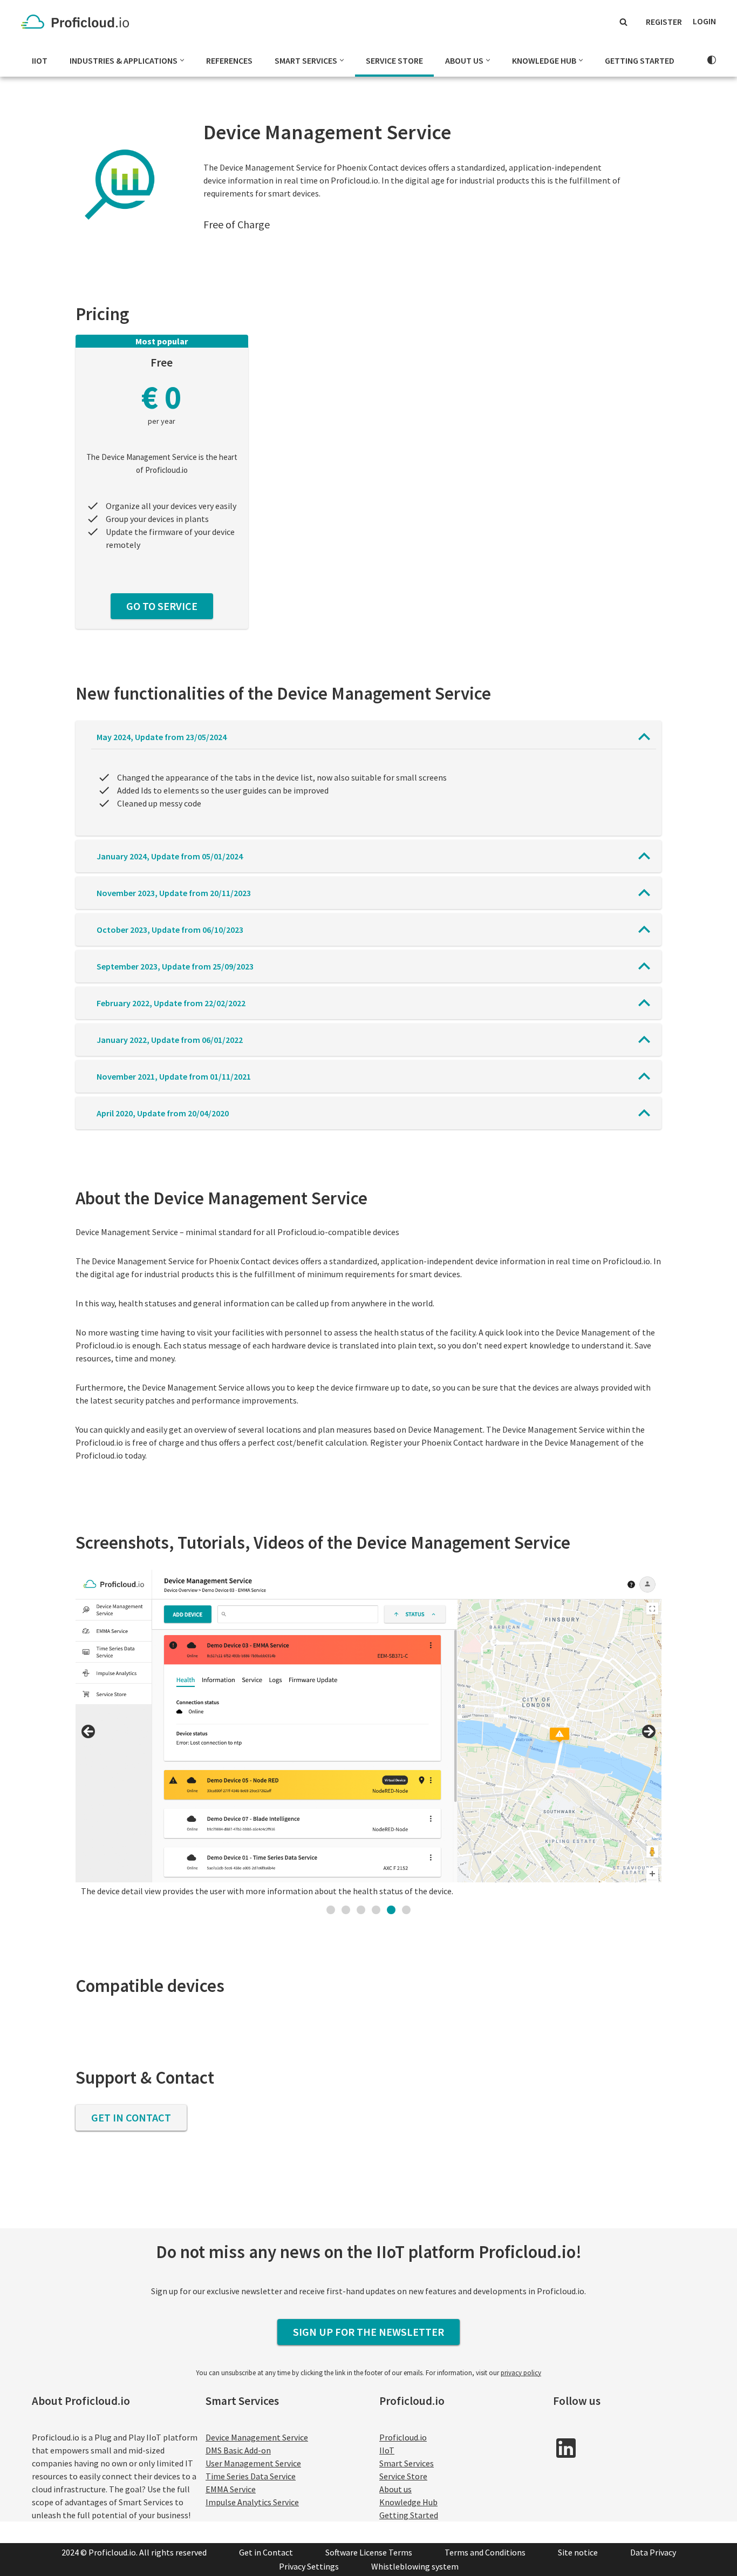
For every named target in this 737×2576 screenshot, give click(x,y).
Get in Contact (131, 2117)
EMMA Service (231, 2489)
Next (648, 1732)
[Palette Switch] (712, 60)
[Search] (623, 22)
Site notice (578, 2552)
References (229, 60)
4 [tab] (376, 1910)
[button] (182, 60)
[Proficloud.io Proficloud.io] (78, 22)
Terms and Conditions (485, 2552)
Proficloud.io (403, 2437)
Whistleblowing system (415, 2566)
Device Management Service (257, 2437)
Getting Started (640, 60)
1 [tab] (331, 1910)
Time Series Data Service (251, 2476)
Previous (89, 1732)
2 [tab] (346, 1910)
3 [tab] (361, 1910)
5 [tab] (391, 1910)
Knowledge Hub (408, 2502)
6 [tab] (406, 1910)
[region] (369, 1735)
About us (395, 2489)
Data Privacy (653, 2552)
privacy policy (521, 2373)
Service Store (394, 60)
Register (664, 22)
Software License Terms (369, 2552)
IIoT (40, 60)
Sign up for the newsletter (368, 2332)
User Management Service (253, 2463)
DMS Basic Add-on (238, 2450)
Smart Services (407, 2463)
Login (704, 21)
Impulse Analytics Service (252, 2502)
